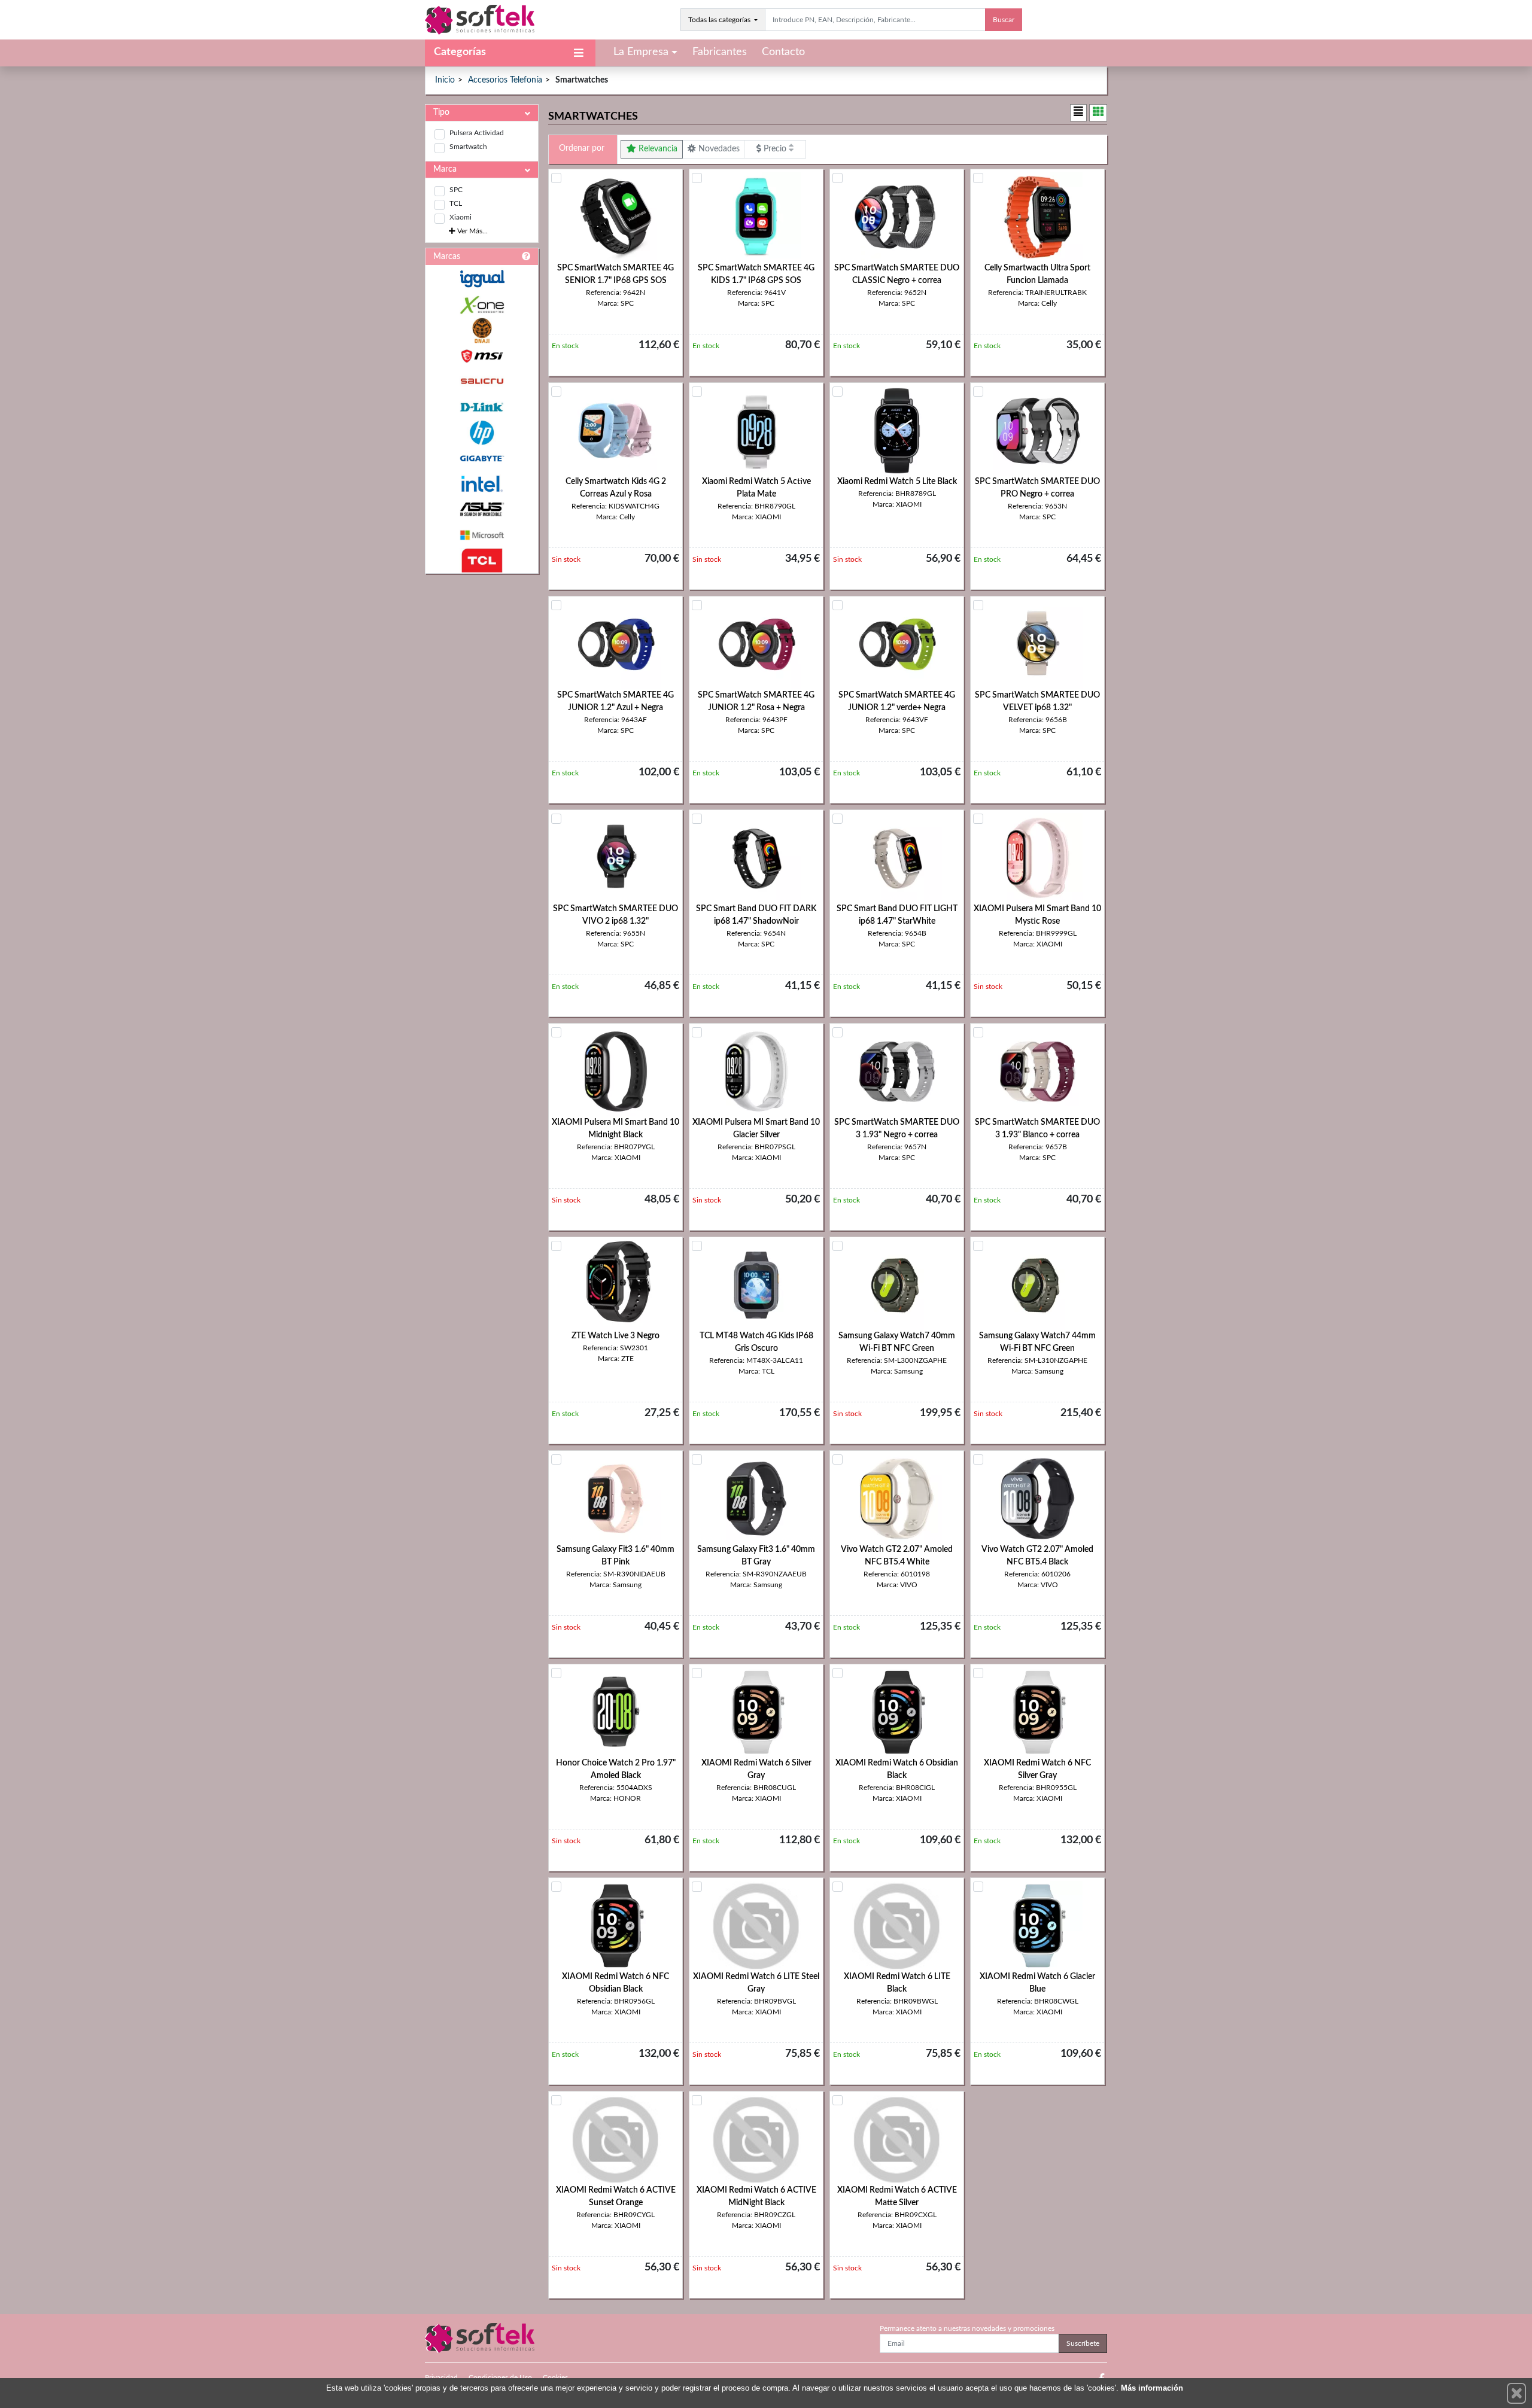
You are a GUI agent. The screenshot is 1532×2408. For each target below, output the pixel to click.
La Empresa (641, 52)
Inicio (445, 80)
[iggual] (482, 278)
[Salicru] (482, 381)
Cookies (555, 2377)
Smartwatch (468, 147)
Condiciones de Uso (500, 2377)
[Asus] (482, 509)
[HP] (482, 433)
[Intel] (482, 484)
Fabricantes (720, 52)
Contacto (783, 52)
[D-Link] (482, 407)
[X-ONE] (482, 305)
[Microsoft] (482, 535)
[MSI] (482, 356)
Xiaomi (460, 217)
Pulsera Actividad (477, 133)
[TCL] (482, 561)
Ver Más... (472, 231)
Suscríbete (1083, 2343)
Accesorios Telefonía (505, 80)
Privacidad (441, 2377)
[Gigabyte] (482, 459)
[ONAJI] (482, 331)
